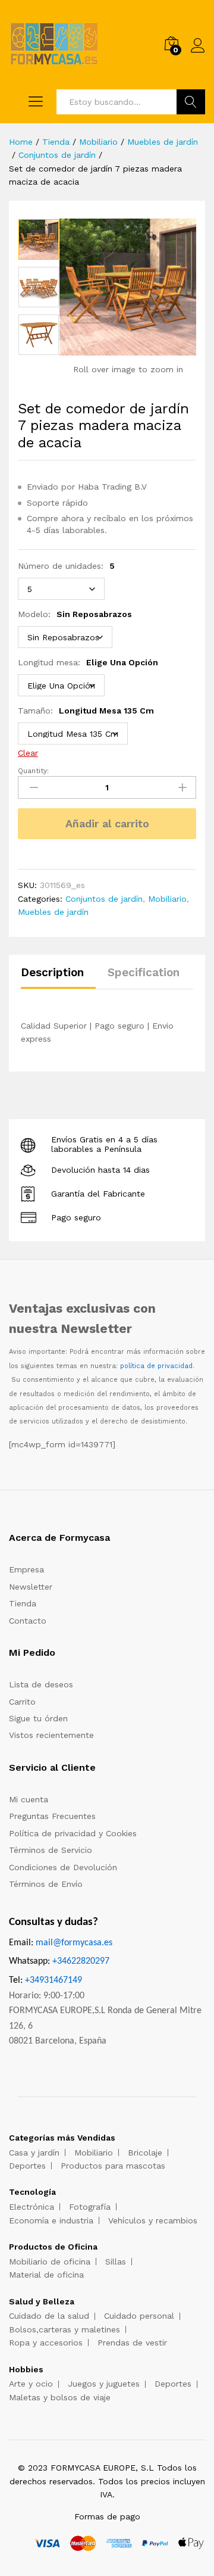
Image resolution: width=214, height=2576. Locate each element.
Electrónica (32, 2207)
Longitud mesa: (88, 662)
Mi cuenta (29, 1799)
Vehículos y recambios (153, 2220)
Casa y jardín (34, 2153)
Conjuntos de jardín (104, 899)
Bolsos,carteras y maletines (64, 2329)
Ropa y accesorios (46, 2343)
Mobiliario (167, 899)
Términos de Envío (46, 1884)
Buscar (191, 102)
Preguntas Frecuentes (52, 1816)
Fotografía (90, 2207)
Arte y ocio (31, 2384)
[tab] (58, 978)
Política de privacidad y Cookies (73, 1833)
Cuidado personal (139, 2316)
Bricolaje (145, 2153)
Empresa (26, 1569)
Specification (144, 972)
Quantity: (33, 771)
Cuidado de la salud (49, 2316)
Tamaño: (86, 711)
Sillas (116, 2262)
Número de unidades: (66, 566)
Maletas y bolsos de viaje (60, 2397)
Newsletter (31, 1587)
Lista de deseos (41, 1684)
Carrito (22, 1702)
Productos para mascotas (113, 2166)
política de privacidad (156, 1366)
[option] (39, 239)
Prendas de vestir (132, 2343)
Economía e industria (51, 2220)
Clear (28, 753)
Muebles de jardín (53, 912)
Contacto (28, 1621)
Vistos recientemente (51, 1735)
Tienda (23, 1603)
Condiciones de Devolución (63, 1867)
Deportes (27, 2166)
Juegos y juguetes (104, 2384)
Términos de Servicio (51, 1850)
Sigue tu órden (38, 1718)
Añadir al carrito (107, 823)
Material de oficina (46, 2275)
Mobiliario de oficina (50, 2262)
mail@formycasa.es (74, 1943)
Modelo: (75, 614)
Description (52, 972)
